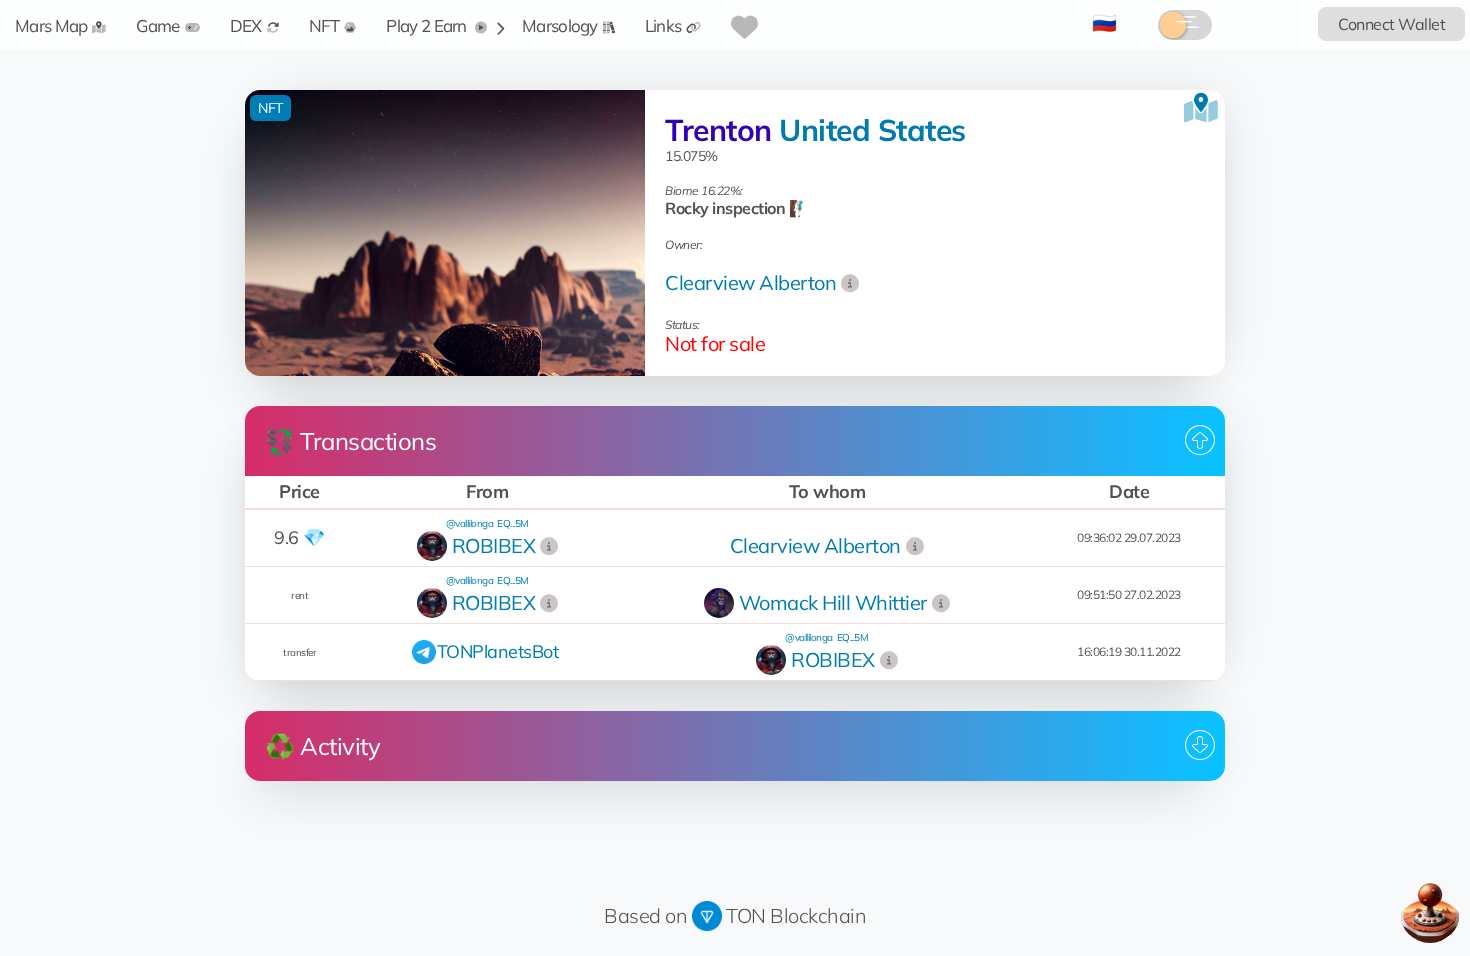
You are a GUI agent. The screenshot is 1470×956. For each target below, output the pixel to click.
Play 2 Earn (428, 25)
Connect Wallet (1391, 24)
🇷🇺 (1104, 22)
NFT (324, 25)
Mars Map (51, 25)
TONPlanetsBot (498, 651)
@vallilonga (470, 523)
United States (872, 130)
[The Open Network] (707, 915)
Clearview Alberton (750, 282)
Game (157, 25)
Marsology (560, 25)
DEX (246, 25)
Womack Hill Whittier (833, 602)
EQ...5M (513, 523)
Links (663, 25)
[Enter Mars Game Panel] (1430, 913)
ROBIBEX (494, 545)
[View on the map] (1201, 108)
